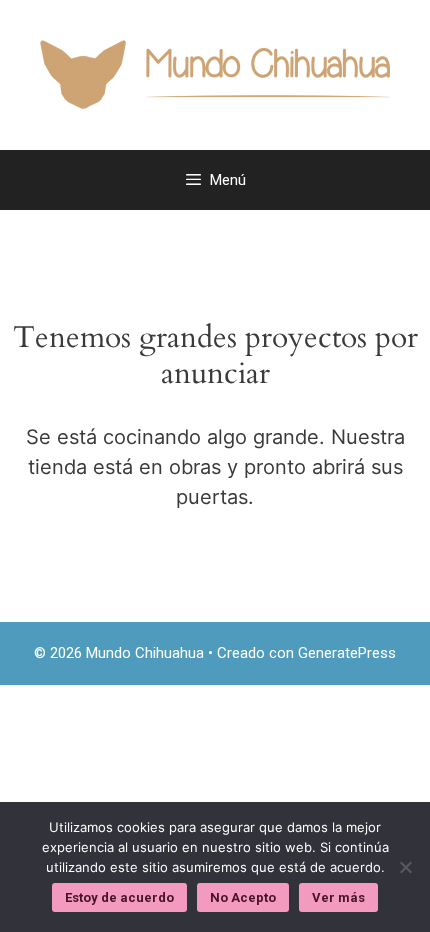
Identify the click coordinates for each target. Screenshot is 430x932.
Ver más (338, 897)
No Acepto (243, 897)
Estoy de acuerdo (119, 897)
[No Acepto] (405, 867)
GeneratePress (347, 653)
